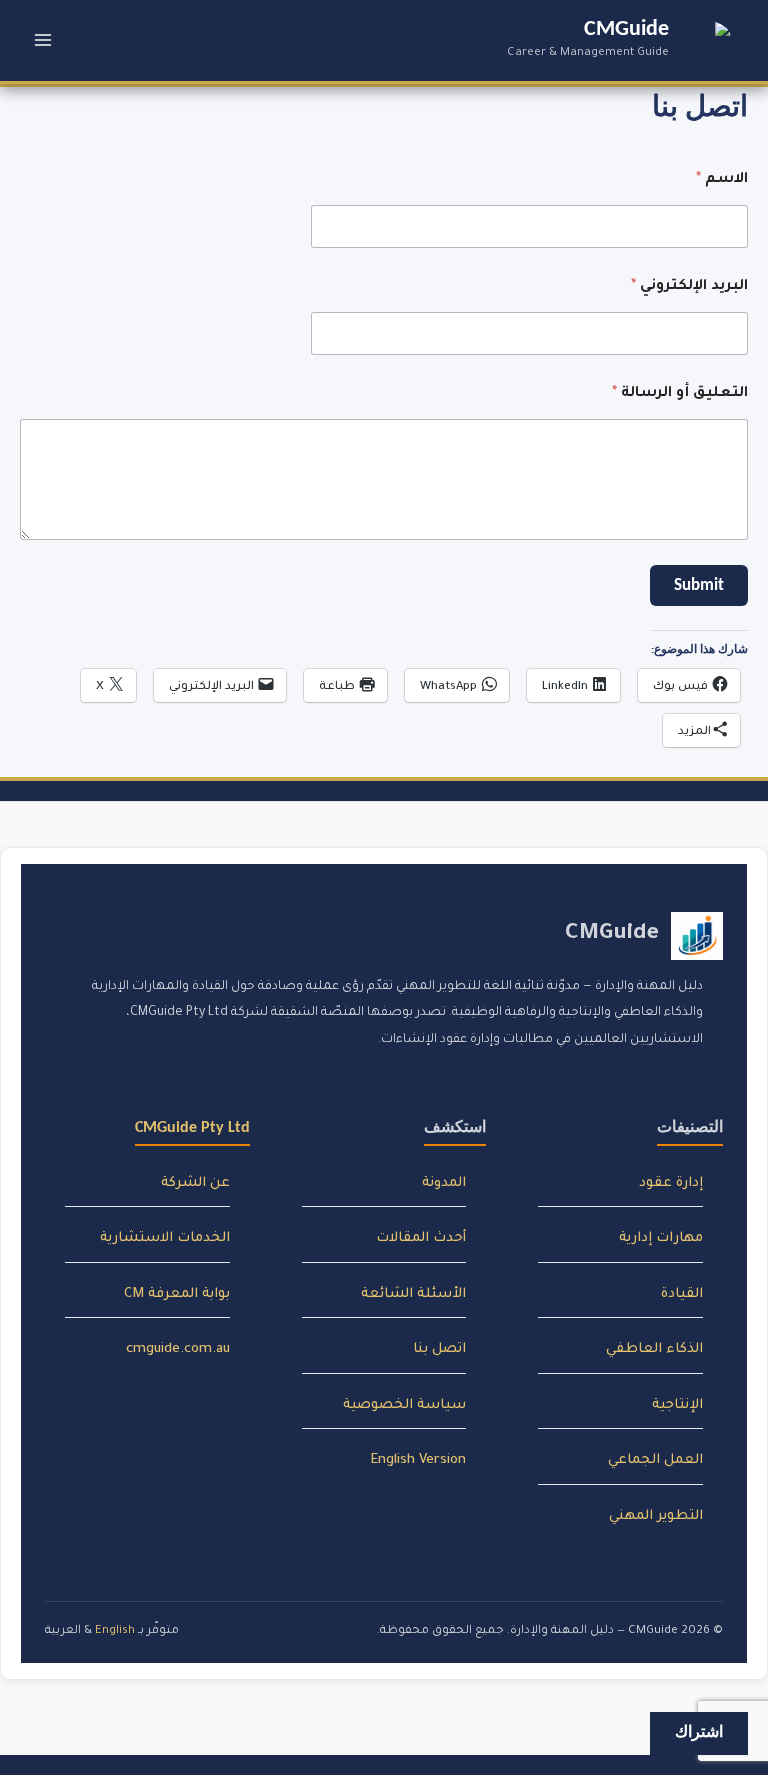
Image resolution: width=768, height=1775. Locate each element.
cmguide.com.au (178, 1349)
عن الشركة (195, 1183)
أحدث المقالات (421, 1238)
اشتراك (699, 1733)
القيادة (682, 1294)
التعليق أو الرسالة (680, 394)
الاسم (722, 180)
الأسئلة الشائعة (413, 1294)
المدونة (444, 1183)
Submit (699, 585)
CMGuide (626, 29)
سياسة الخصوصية (404, 1405)
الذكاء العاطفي (654, 1349)
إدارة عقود (671, 1183)
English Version (418, 1460)
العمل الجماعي (655, 1460)
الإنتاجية (677, 1405)
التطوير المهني (656, 1516)
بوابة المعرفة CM (177, 1294)
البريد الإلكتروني (689, 287)
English (115, 1631)
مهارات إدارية (661, 1238)
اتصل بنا (439, 1349)
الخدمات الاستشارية (165, 1238)
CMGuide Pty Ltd (192, 1128)
